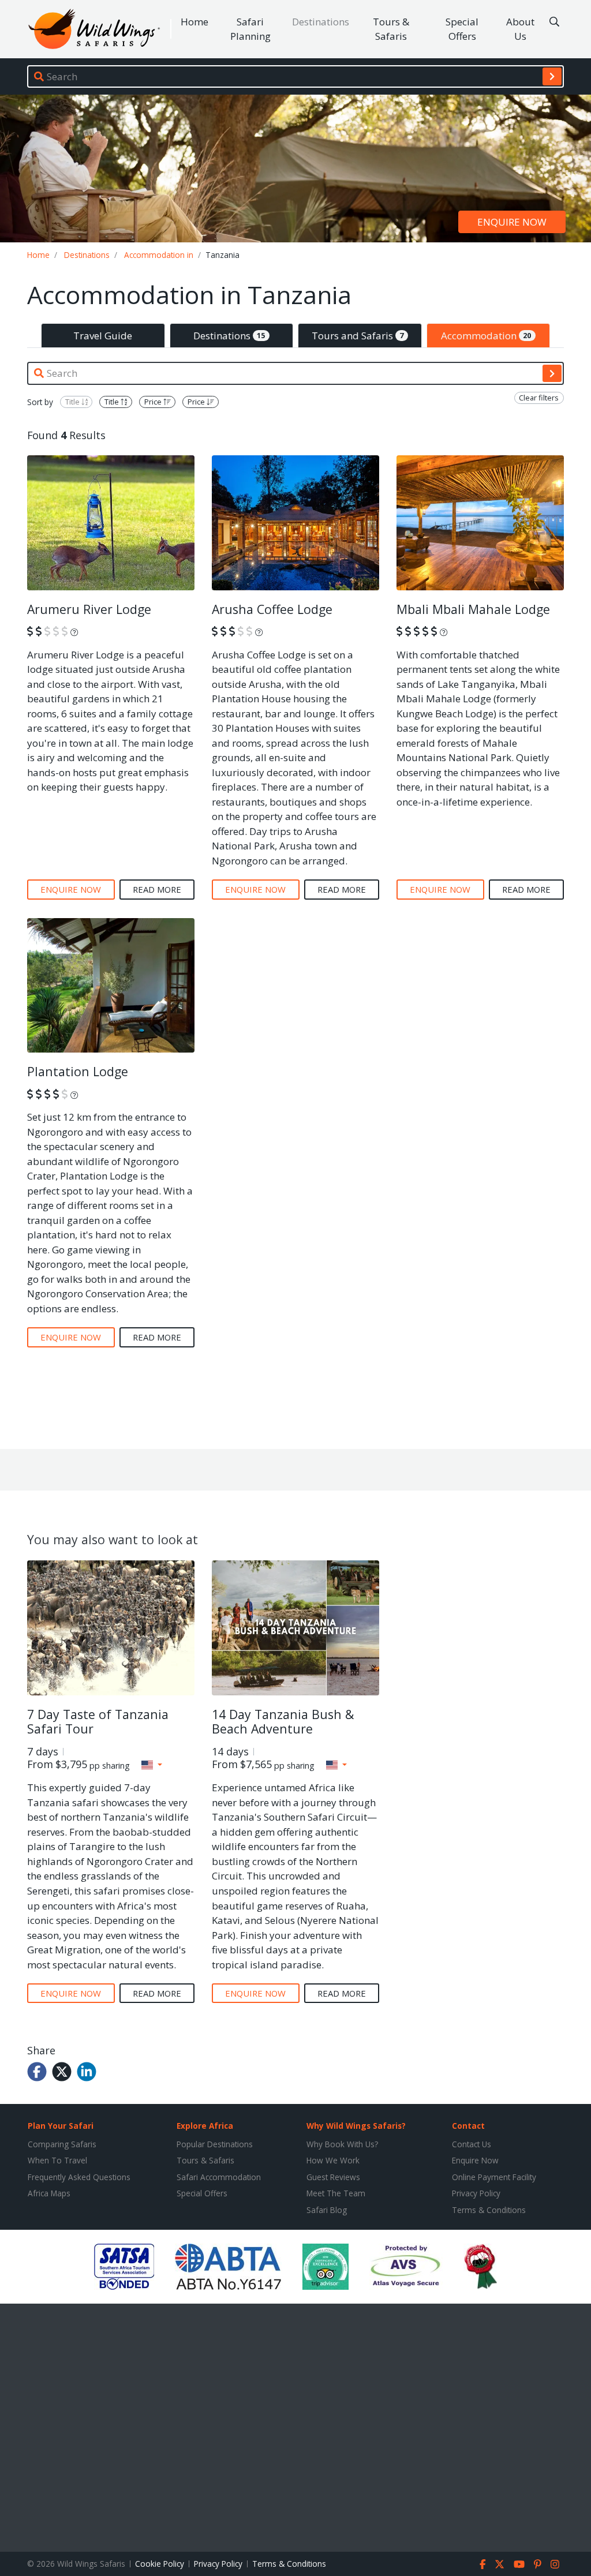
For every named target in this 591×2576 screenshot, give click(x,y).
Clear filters (539, 398)
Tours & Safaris (391, 29)
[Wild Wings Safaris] (94, 29)
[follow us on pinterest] (538, 2564)
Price (154, 402)
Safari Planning (250, 29)
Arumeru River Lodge (89, 609)
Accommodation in (159, 255)
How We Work (333, 2160)
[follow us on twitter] (500, 2564)
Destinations (321, 22)
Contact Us (472, 2144)
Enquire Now (475, 2160)
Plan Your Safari (61, 2126)
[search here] (554, 22)
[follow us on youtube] (519, 2564)
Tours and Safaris (358, 336)
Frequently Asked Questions (79, 2177)
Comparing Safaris (62, 2144)
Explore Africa (205, 2126)
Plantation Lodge (78, 1071)
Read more (157, 889)
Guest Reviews (333, 2177)
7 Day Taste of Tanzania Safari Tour (98, 1722)
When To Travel (57, 2160)
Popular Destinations (215, 2144)
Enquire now (512, 222)
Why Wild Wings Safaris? (356, 2126)
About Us (520, 29)
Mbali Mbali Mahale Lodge (473, 609)
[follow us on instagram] (555, 2564)
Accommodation (486, 336)
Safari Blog (327, 2210)
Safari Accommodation (219, 2177)
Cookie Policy (160, 2564)
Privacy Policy (476, 2193)
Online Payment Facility (494, 2177)
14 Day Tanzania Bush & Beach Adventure (283, 1722)
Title (73, 402)
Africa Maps (49, 2193)
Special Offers (462, 29)
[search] (552, 76)
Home (194, 22)
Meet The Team (336, 2193)
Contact (468, 2126)
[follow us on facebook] (483, 2564)
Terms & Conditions (489, 2210)
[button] (152, 1765)
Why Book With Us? (342, 2144)
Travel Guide (103, 336)
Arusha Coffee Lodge (272, 609)
